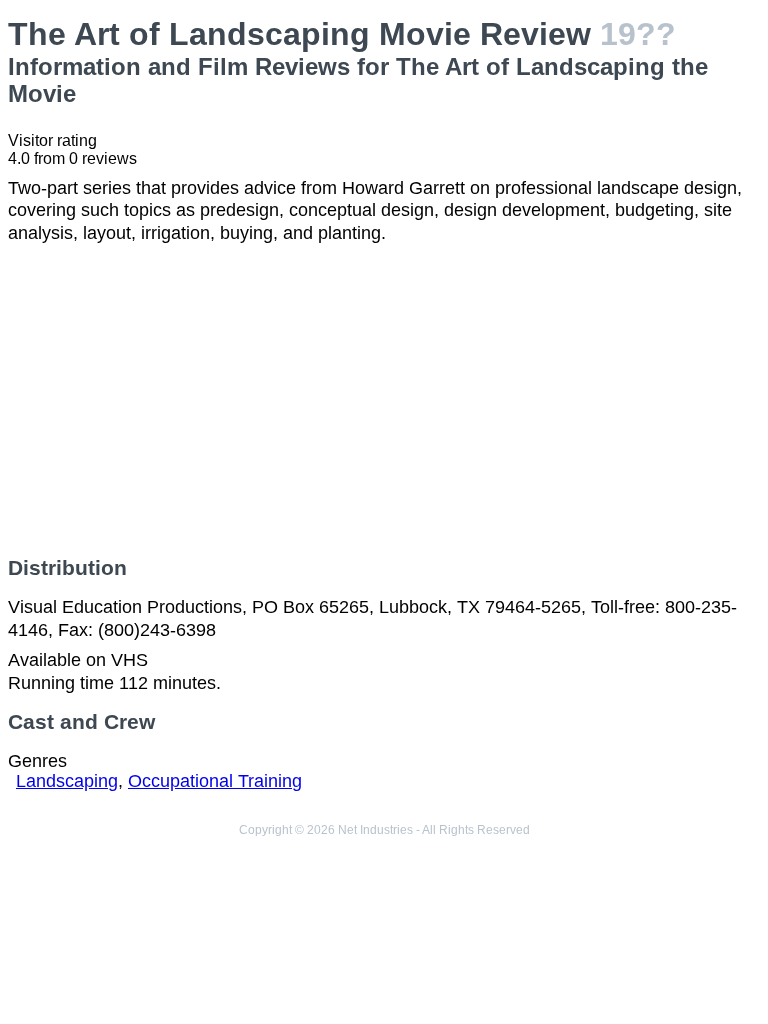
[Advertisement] (384, 400)
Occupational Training (215, 781)
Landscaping (67, 781)
